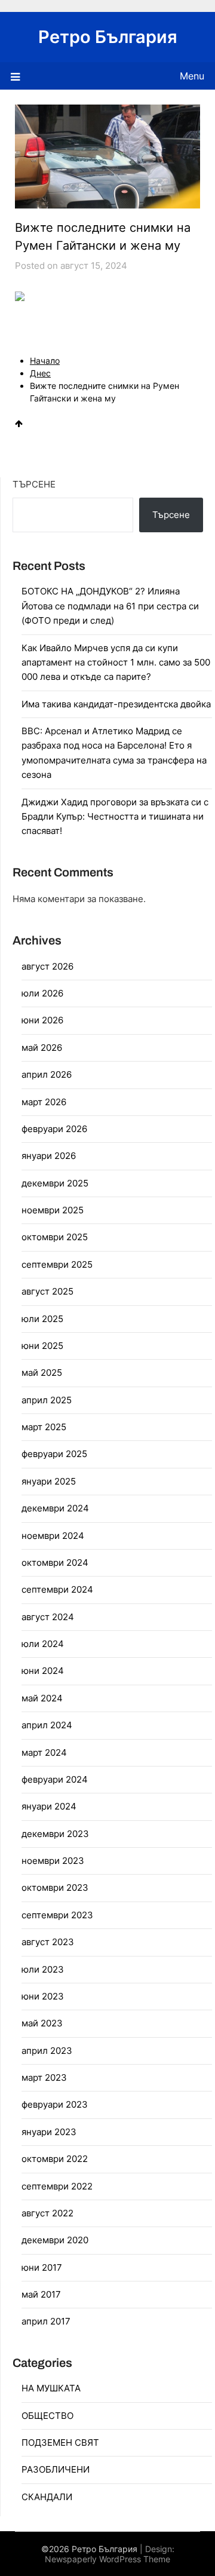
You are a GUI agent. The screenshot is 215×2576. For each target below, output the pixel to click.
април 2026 (47, 1074)
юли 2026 (42, 993)
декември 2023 (55, 1834)
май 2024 (42, 1698)
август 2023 (48, 1942)
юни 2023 (43, 1996)
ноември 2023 (53, 1861)
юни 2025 (42, 1346)
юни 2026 (42, 1020)
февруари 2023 (55, 2104)
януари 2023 (49, 2132)
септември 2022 (57, 2186)
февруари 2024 (55, 1779)
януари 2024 (49, 1806)
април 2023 (47, 2051)
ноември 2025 (53, 1210)
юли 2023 (43, 1969)
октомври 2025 (55, 1237)
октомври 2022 (55, 2159)
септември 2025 (57, 1264)
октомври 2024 (55, 1563)
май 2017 (41, 2294)
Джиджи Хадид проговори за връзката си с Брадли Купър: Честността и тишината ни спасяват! (115, 817)
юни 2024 (43, 1671)
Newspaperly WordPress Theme (107, 2559)
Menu (192, 76)
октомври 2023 (55, 1887)
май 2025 (42, 1373)
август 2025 (47, 1291)
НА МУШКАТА (51, 2388)
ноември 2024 (53, 1536)
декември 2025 (55, 1183)
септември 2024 (57, 1589)
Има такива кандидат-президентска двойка (116, 704)
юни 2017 (42, 2267)
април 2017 (46, 2321)
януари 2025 (49, 1481)
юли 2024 (43, 1644)
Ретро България (108, 37)
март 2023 (44, 2077)
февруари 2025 (54, 1454)
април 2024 (47, 1725)
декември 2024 (55, 1508)
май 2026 (42, 1048)
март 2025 (44, 1427)
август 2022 (47, 2213)
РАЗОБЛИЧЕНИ (56, 2469)
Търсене (34, 484)
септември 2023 (57, 1915)
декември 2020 (55, 2240)
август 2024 (48, 1617)
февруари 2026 (54, 1129)
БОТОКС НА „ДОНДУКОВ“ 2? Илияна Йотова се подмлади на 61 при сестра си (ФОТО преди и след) (110, 606)
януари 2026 (49, 1156)
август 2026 (47, 966)
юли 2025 (42, 1319)
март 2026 (44, 1102)
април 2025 (47, 1400)
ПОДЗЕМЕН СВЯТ (60, 2442)
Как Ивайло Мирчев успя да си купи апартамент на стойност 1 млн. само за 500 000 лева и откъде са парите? (116, 663)
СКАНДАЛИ (47, 2497)
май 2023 (42, 2023)
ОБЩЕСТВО (47, 2416)
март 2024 (44, 1752)
